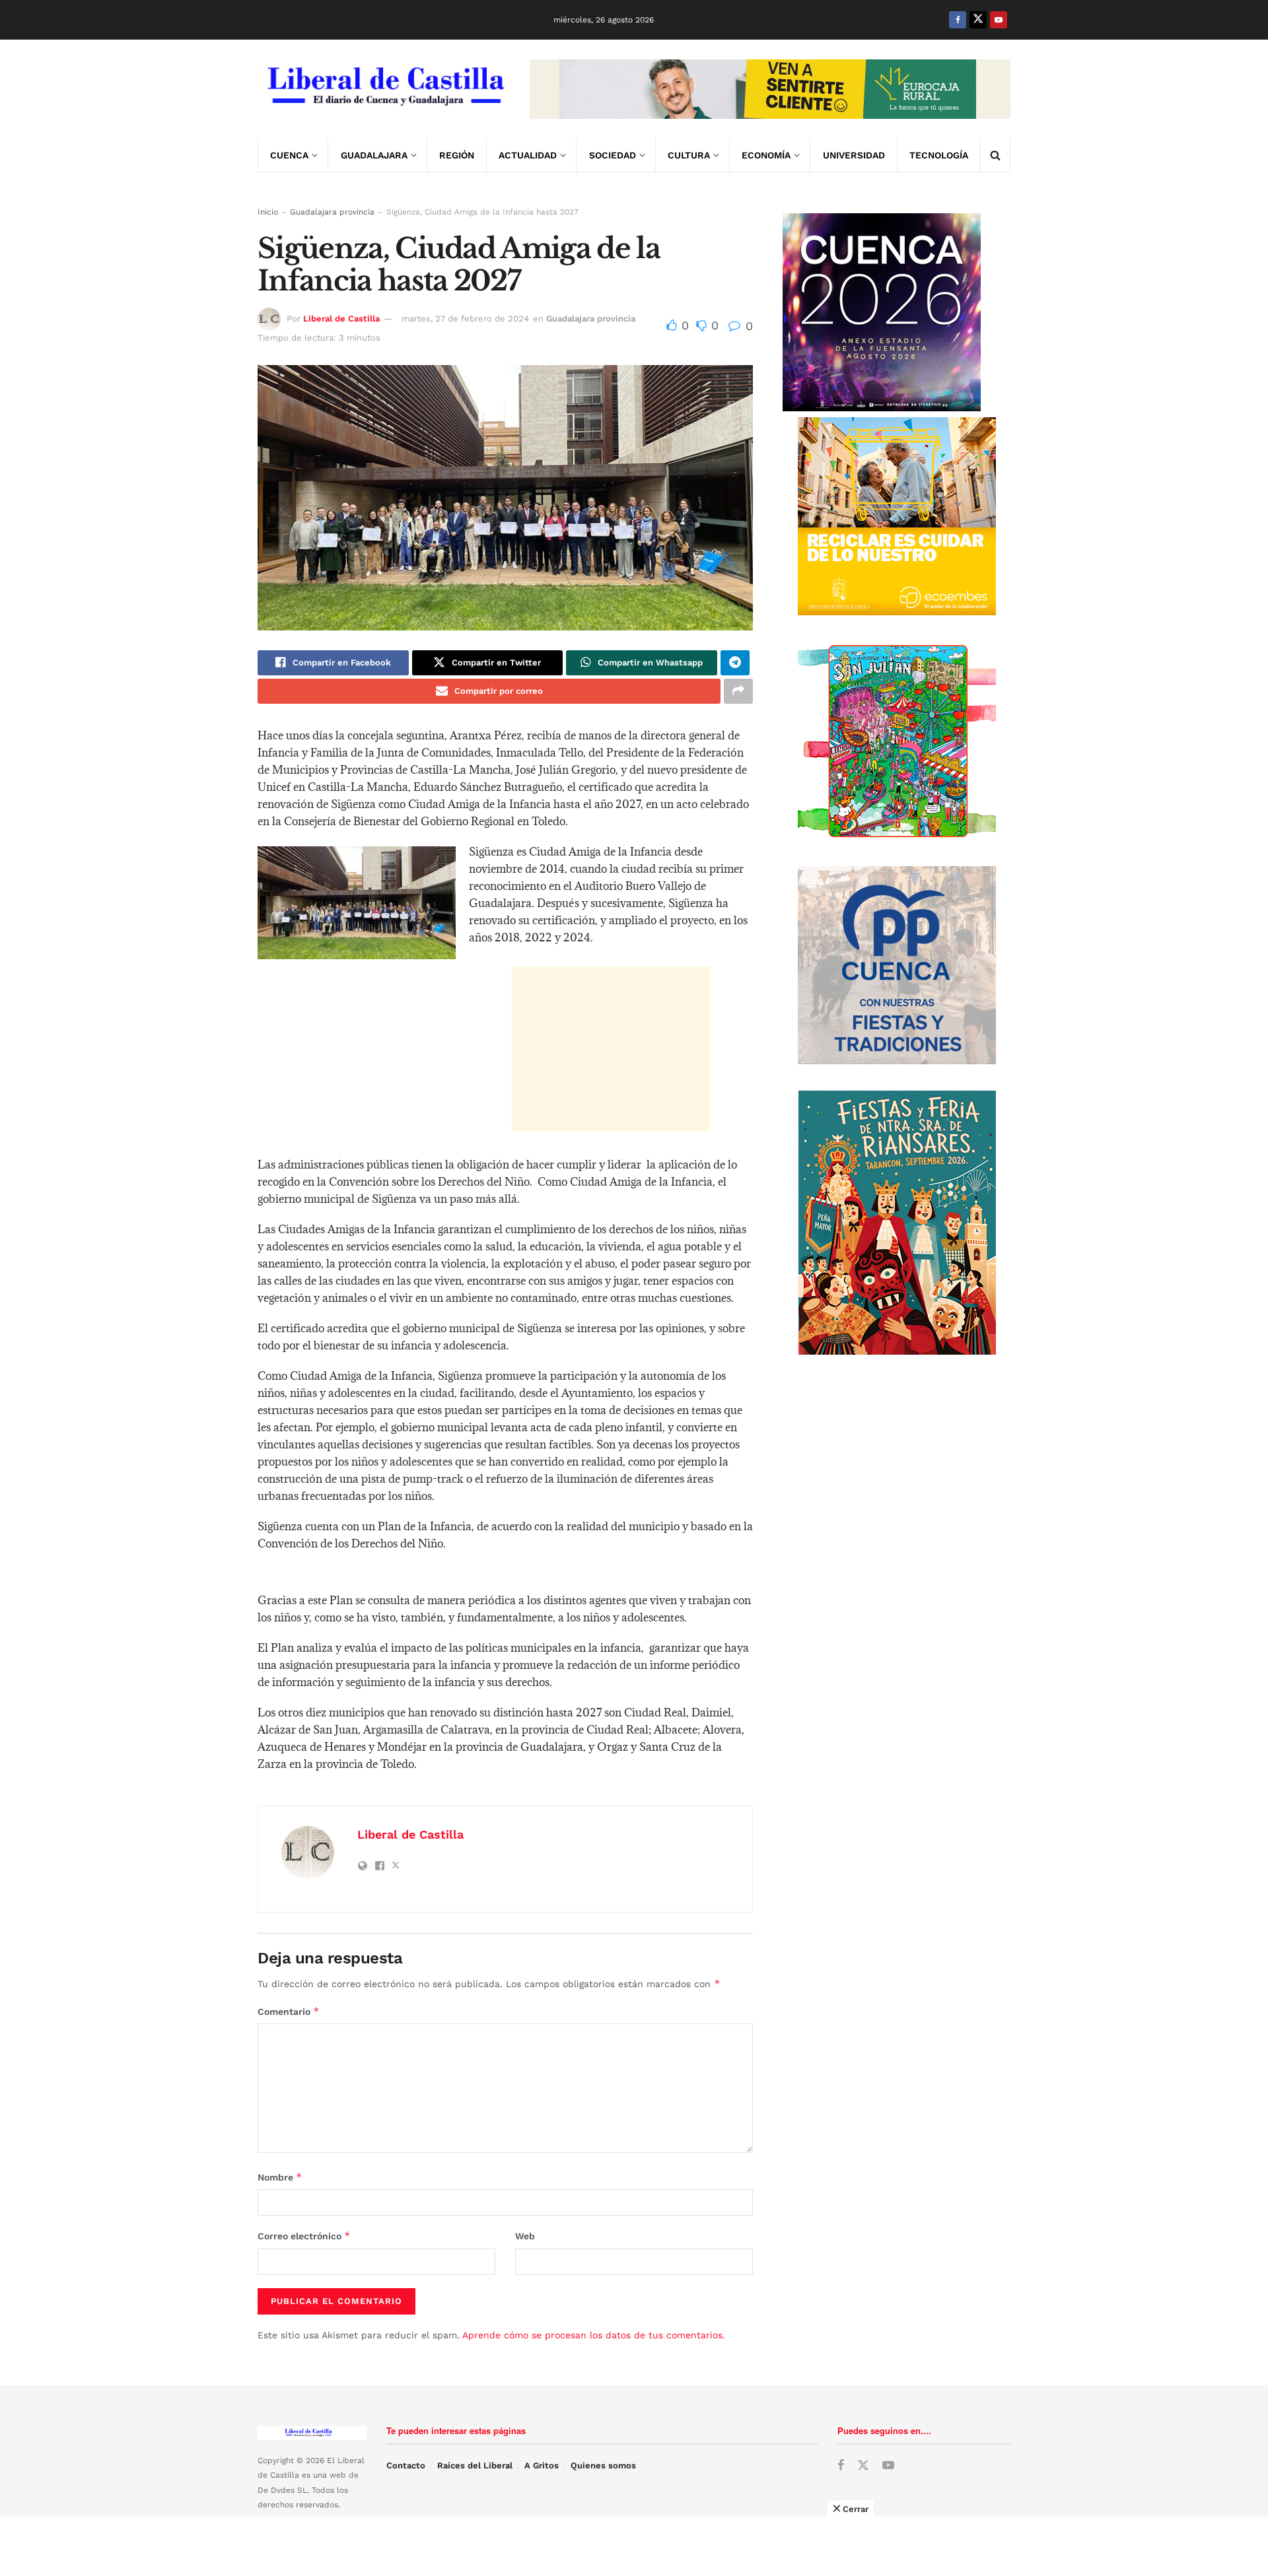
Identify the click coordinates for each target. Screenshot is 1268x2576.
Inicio (268, 212)
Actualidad (528, 155)
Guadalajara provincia (332, 212)
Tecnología (939, 155)
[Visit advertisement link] (770, 89)
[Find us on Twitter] (978, 20)
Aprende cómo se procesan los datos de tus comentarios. (594, 2335)
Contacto (406, 2465)
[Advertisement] (611, 1048)
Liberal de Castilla (341, 319)
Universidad (854, 155)
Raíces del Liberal (475, 2465)
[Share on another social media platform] (738, 691)
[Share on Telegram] (735, 663)
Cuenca (289, 155)
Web (525, 2236)
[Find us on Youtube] (999, 20)
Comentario (289, 2011)
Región (457, 155)
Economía (766, 155)
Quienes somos (603, 2465)
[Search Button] (995, 155)
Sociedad (613, 155)
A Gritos (542, 2465)
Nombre (280, 2177)
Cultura (689, 155)
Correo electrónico (304, 2236)
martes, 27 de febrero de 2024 (465, 319)
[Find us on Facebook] (958, 20)
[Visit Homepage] (384, 89)
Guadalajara (374, 155)
